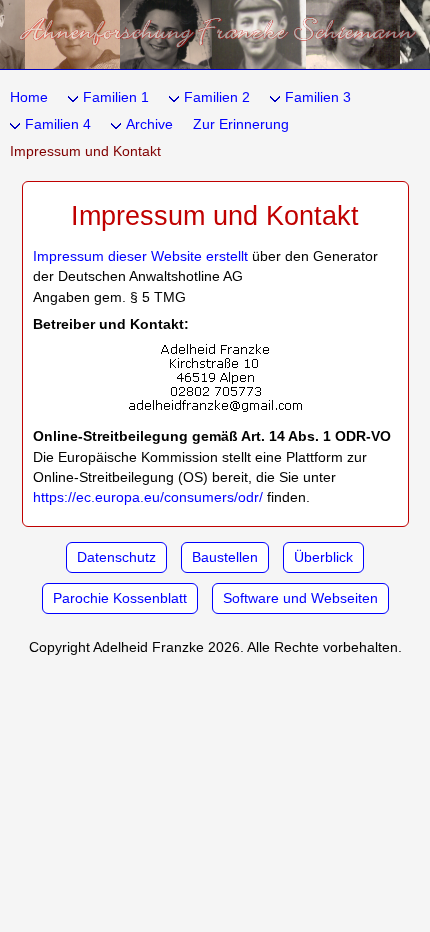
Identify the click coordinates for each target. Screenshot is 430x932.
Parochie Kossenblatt (120, 598)
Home (29, 97)
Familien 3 (318, 97)
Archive (149, 124)
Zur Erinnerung (241, 124)
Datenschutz (116, 557)
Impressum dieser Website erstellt (140, 256)
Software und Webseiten (300, 598)
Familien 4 (58, 124)
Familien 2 (217, 97)
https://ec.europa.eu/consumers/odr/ (148, 497)
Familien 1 (116, 97)
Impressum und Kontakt (85, 151)
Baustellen (225, 557)
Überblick (323, 557)
